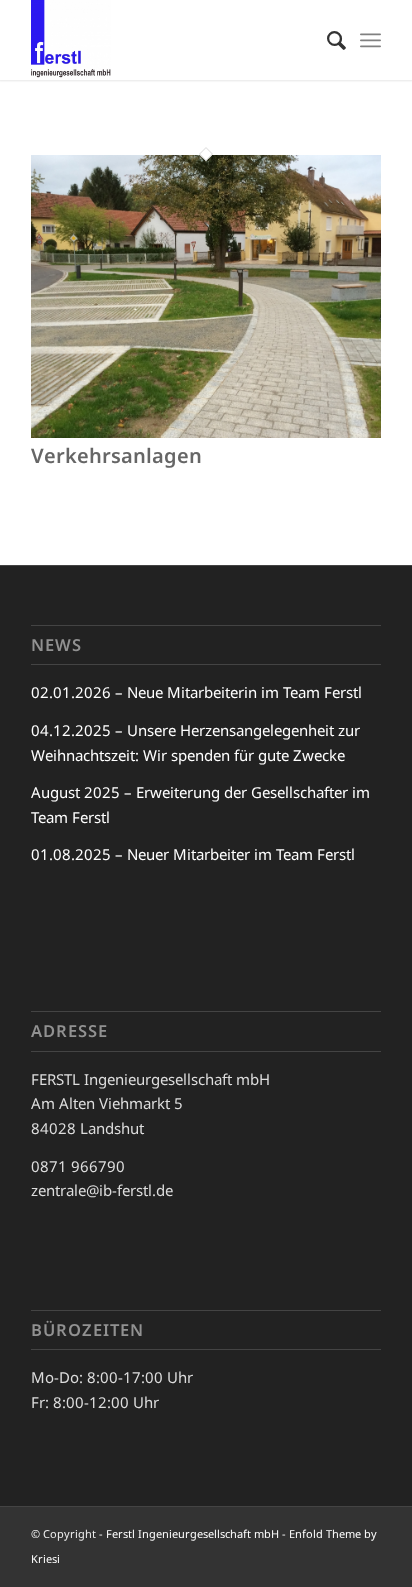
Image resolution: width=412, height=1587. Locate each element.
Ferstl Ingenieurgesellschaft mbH (192, 1533)
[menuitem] (326, 40)
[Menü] (370, 40)
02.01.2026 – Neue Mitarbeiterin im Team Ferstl (196, 692)
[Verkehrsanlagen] (206, 432)
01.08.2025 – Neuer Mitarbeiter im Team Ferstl (193, 854)
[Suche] (326, 40)
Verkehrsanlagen (116, 455)
